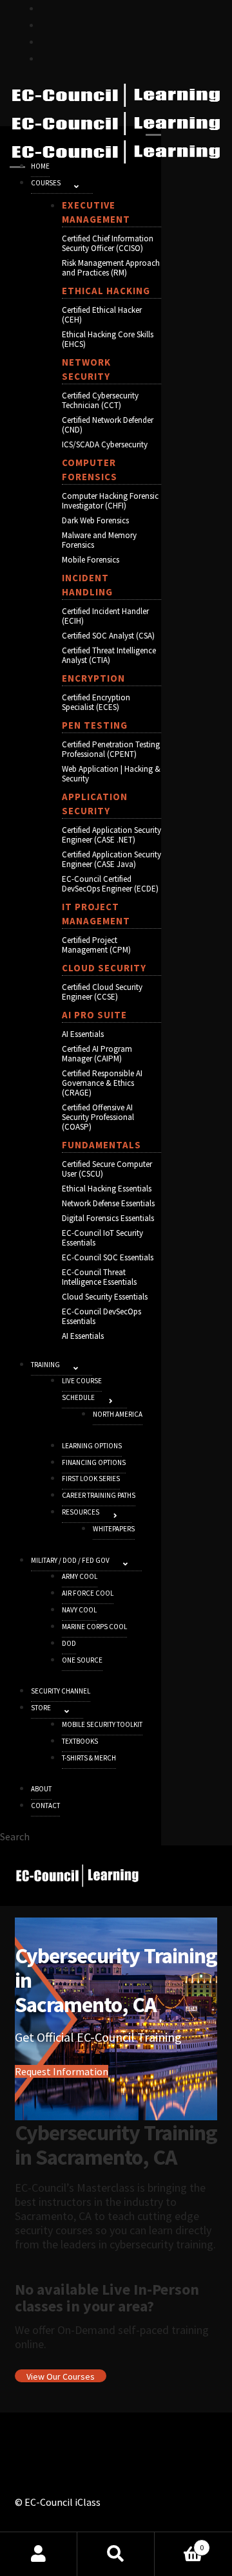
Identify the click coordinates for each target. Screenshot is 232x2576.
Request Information (62, 2071)
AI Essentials (83, 1034)
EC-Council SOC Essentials (108, 1257)
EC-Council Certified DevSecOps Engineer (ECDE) (110, 884)
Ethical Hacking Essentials (107, 1189)
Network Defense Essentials (108, 1203)
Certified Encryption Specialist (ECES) (96, 702)
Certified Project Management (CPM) (96, 945)
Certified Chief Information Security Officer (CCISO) (108, 243)
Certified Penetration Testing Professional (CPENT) (111, 749)
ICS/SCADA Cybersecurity (105, 444)
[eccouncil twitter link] (46, 8)
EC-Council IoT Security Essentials (102, 1238)
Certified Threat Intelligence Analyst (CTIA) (109, 655)
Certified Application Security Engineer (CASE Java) (111, 859)
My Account (39, 2554)
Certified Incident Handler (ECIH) (105, 616)
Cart (179, 2543)
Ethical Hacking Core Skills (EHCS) (108, 339)
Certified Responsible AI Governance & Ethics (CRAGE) (102, 1083)
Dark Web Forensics (95, 520)
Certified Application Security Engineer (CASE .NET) (111, 835)
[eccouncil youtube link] (46, 41)
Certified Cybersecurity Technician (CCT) (100, 400)
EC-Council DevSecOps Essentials (101, 1316)
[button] (77, 186)
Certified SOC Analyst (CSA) (108, 636)
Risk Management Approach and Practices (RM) (111, 268)
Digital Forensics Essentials (108, 1218)
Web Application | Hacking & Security (111, 774)
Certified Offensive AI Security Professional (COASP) (98, 1117)
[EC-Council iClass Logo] (116, 124)
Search (116, 2554)
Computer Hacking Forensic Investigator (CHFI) (110, 501)
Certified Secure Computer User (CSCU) (107, 1169)
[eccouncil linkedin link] (46, 58)
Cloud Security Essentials (105, 1297)
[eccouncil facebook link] (46, 24)
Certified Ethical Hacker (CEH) (102, 315)
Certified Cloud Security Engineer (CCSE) (102, 992)
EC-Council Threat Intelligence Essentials (99, 1277)
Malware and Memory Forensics (99, 540)
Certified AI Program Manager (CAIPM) (97, 1054)
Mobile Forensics (91, 560)
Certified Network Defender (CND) (108, 425)
